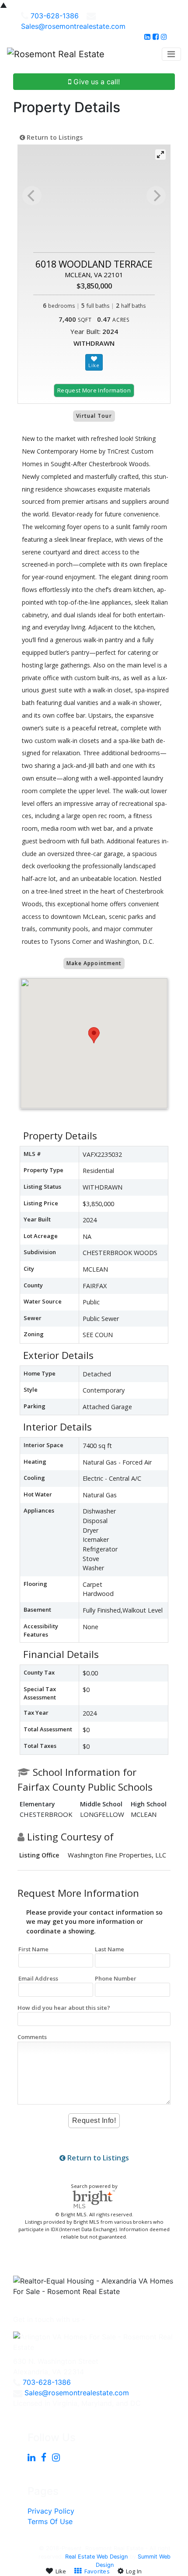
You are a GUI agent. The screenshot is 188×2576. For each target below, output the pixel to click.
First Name (33, 1949)
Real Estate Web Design (96, 2557)
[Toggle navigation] (171, 54)
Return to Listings (54, 137)
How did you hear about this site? (64, 2008)
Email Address (38, 1978)
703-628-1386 (55, 16)
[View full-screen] (160, 155)
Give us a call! (96, 82)
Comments (32, 2037)
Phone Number (116, 1978)
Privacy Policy (51, 2511)
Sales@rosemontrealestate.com (73, 26)
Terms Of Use (50, 2521)
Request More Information (94, 390)
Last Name (110, 1949)
